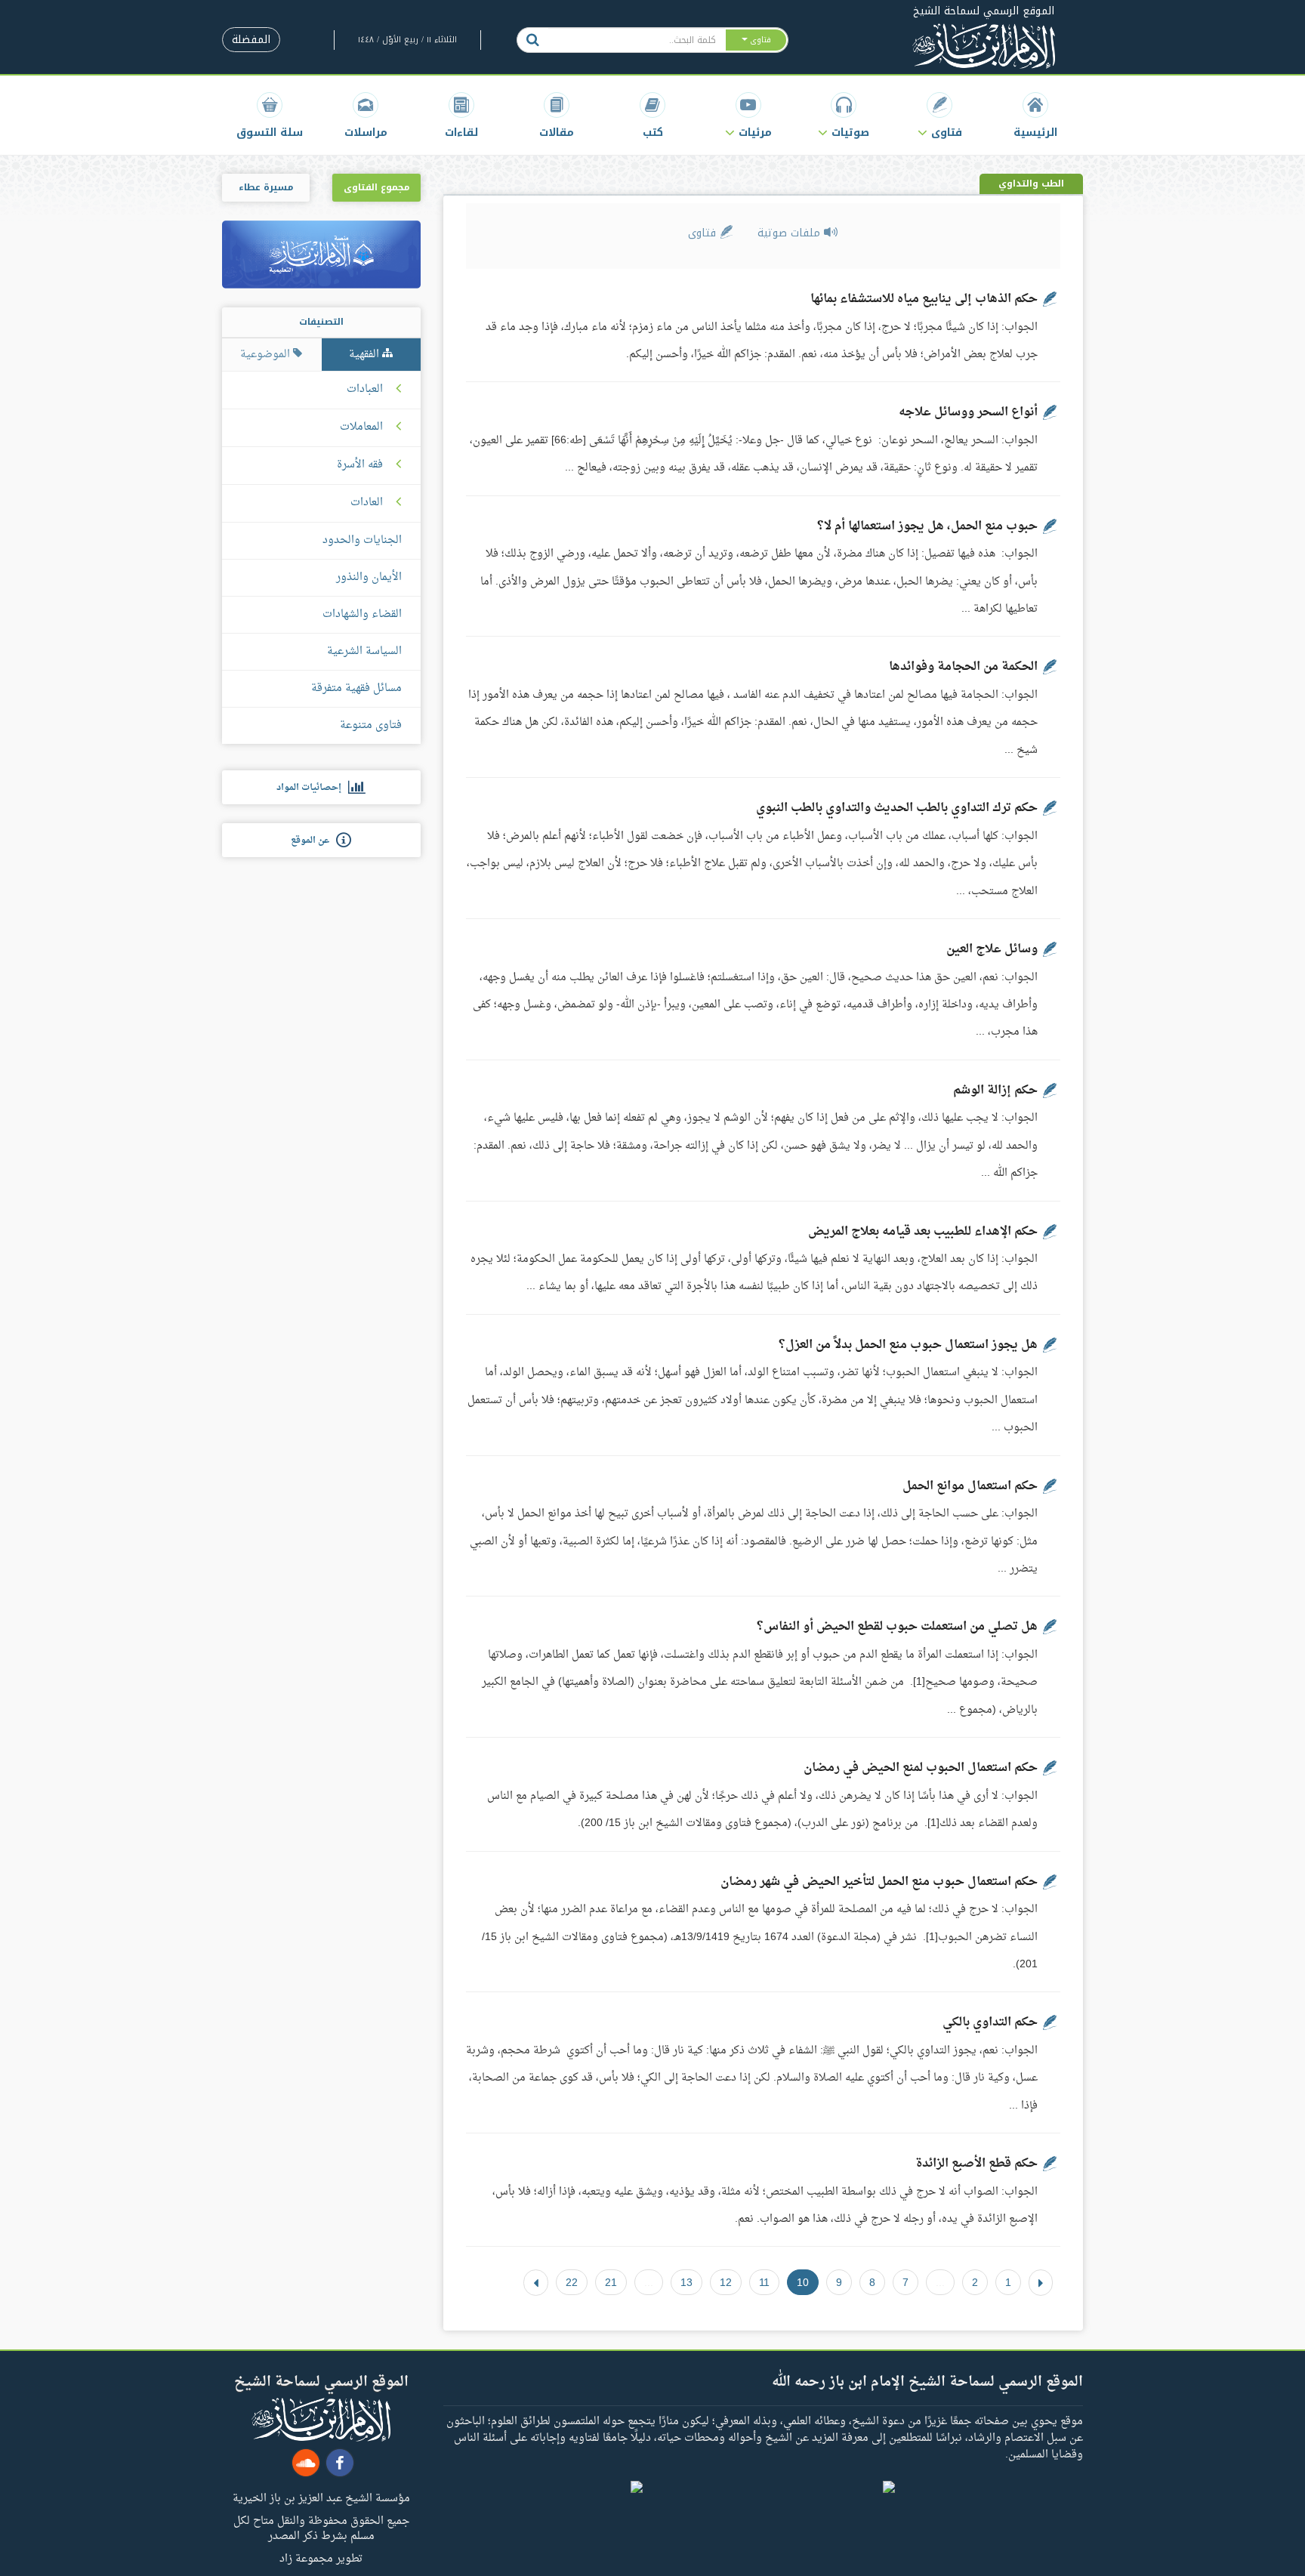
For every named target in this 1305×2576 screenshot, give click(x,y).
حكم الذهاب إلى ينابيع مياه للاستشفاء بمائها (924, 299)
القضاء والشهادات (362, 614)
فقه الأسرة (360, 465)
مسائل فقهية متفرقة (356, 688)
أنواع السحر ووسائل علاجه (968, 412)
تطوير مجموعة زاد (321, 2558)
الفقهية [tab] (366, 355)
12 (726, 2282)
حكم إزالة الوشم (995, 1091)
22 (572, 2282)
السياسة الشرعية (364, 651)
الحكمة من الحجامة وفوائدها (963, 667)
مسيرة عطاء (266, 187)
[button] (940, 115)
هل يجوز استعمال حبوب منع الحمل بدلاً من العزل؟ (908, 1345)
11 (764, 2282)
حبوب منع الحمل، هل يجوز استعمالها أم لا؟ (927, 526)
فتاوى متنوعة (371, 725)
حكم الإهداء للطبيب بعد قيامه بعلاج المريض (923, 1232)
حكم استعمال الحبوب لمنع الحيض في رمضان (921, 1768)
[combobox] (636, 40)
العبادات (365, 390)
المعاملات (361, 427)
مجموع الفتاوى (376, 187)
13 (686, 2282)
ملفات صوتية (791, 233)
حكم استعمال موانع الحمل (970, 1486)
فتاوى (704, 233)
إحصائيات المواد (312, 788)
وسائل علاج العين (992, 949)
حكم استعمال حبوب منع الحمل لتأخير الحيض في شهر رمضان (879, 1882)
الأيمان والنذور (369, 577)
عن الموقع (313, 841)
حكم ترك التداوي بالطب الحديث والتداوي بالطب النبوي (897, 808)
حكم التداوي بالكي (990, 2022)
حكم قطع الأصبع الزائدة (976, 2164)
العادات (367, 503)
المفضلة (251, 40)
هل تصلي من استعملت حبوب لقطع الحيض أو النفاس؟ (897, 1627)
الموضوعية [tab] (267, 355)
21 (611, 2282)
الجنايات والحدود (362, 540)
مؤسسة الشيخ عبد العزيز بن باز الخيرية (321, 2497)
